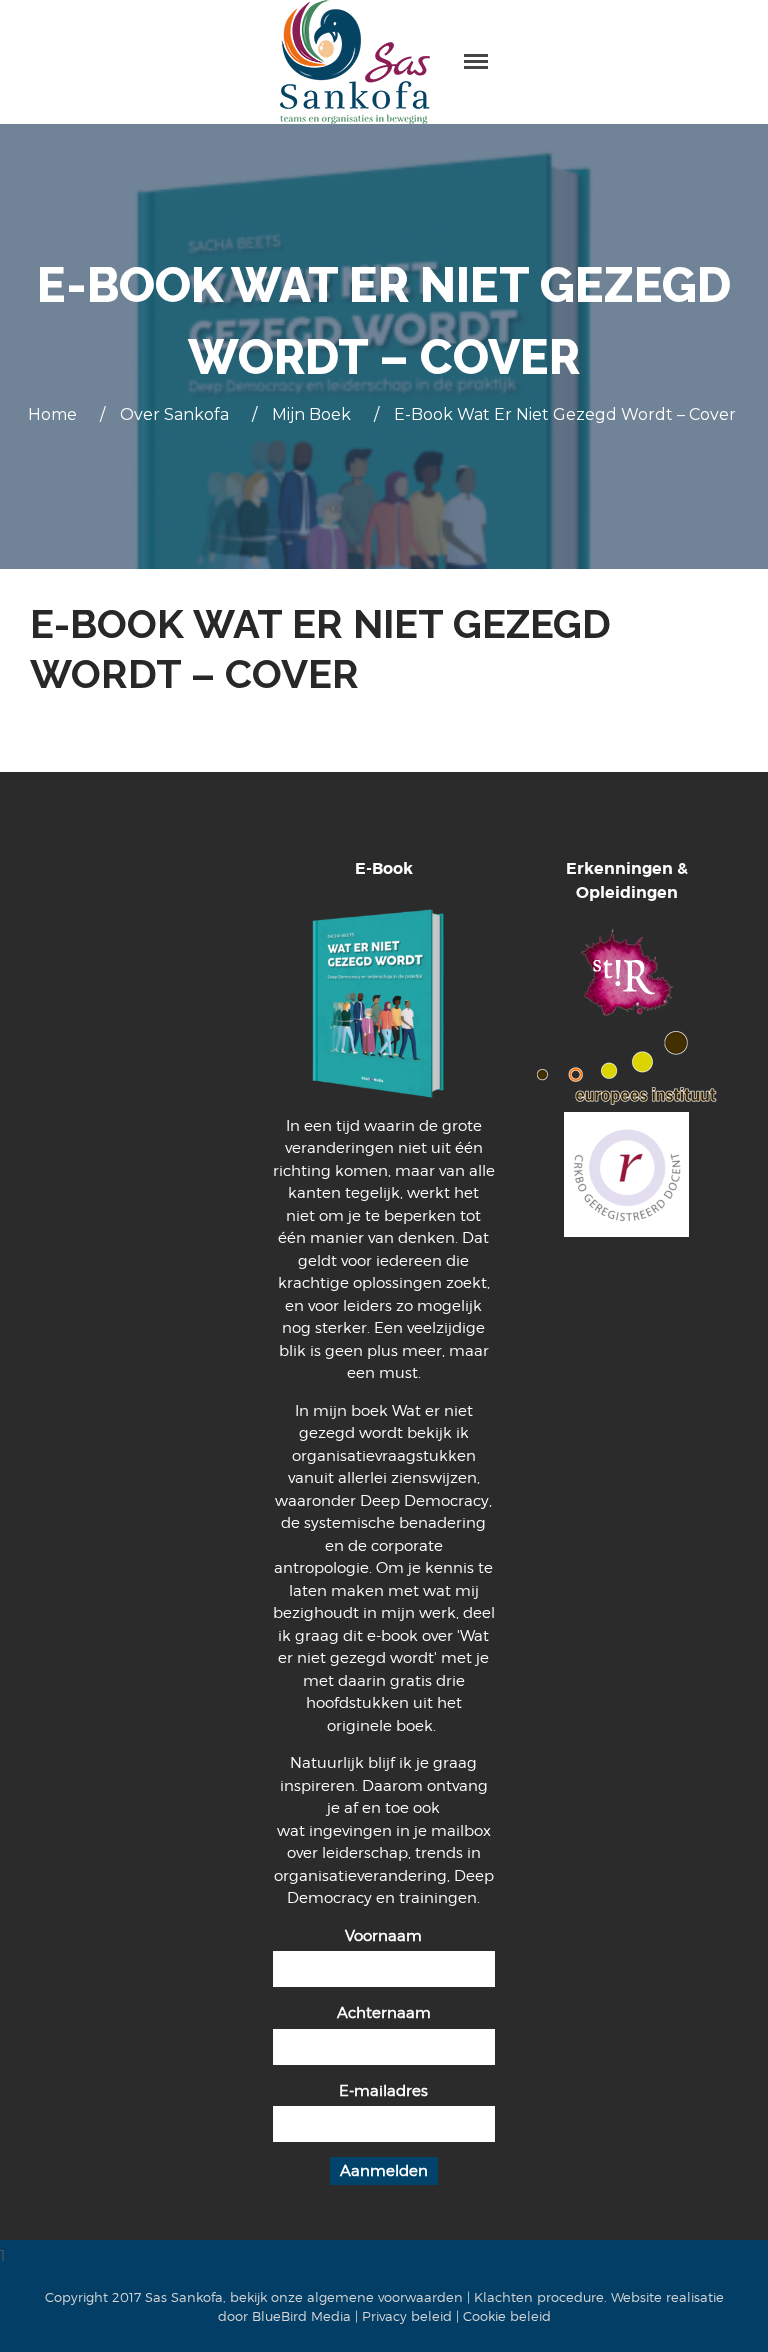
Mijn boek (311, 414)
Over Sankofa (174, 414)
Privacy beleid (407, 2316)
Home (52, 414)
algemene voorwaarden (385, 2297)
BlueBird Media (301, 2316)
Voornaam (383, 1936)
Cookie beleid (507, 2316)
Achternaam (384, 2013)
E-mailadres (383, 2091)
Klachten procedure (539, 2297)
